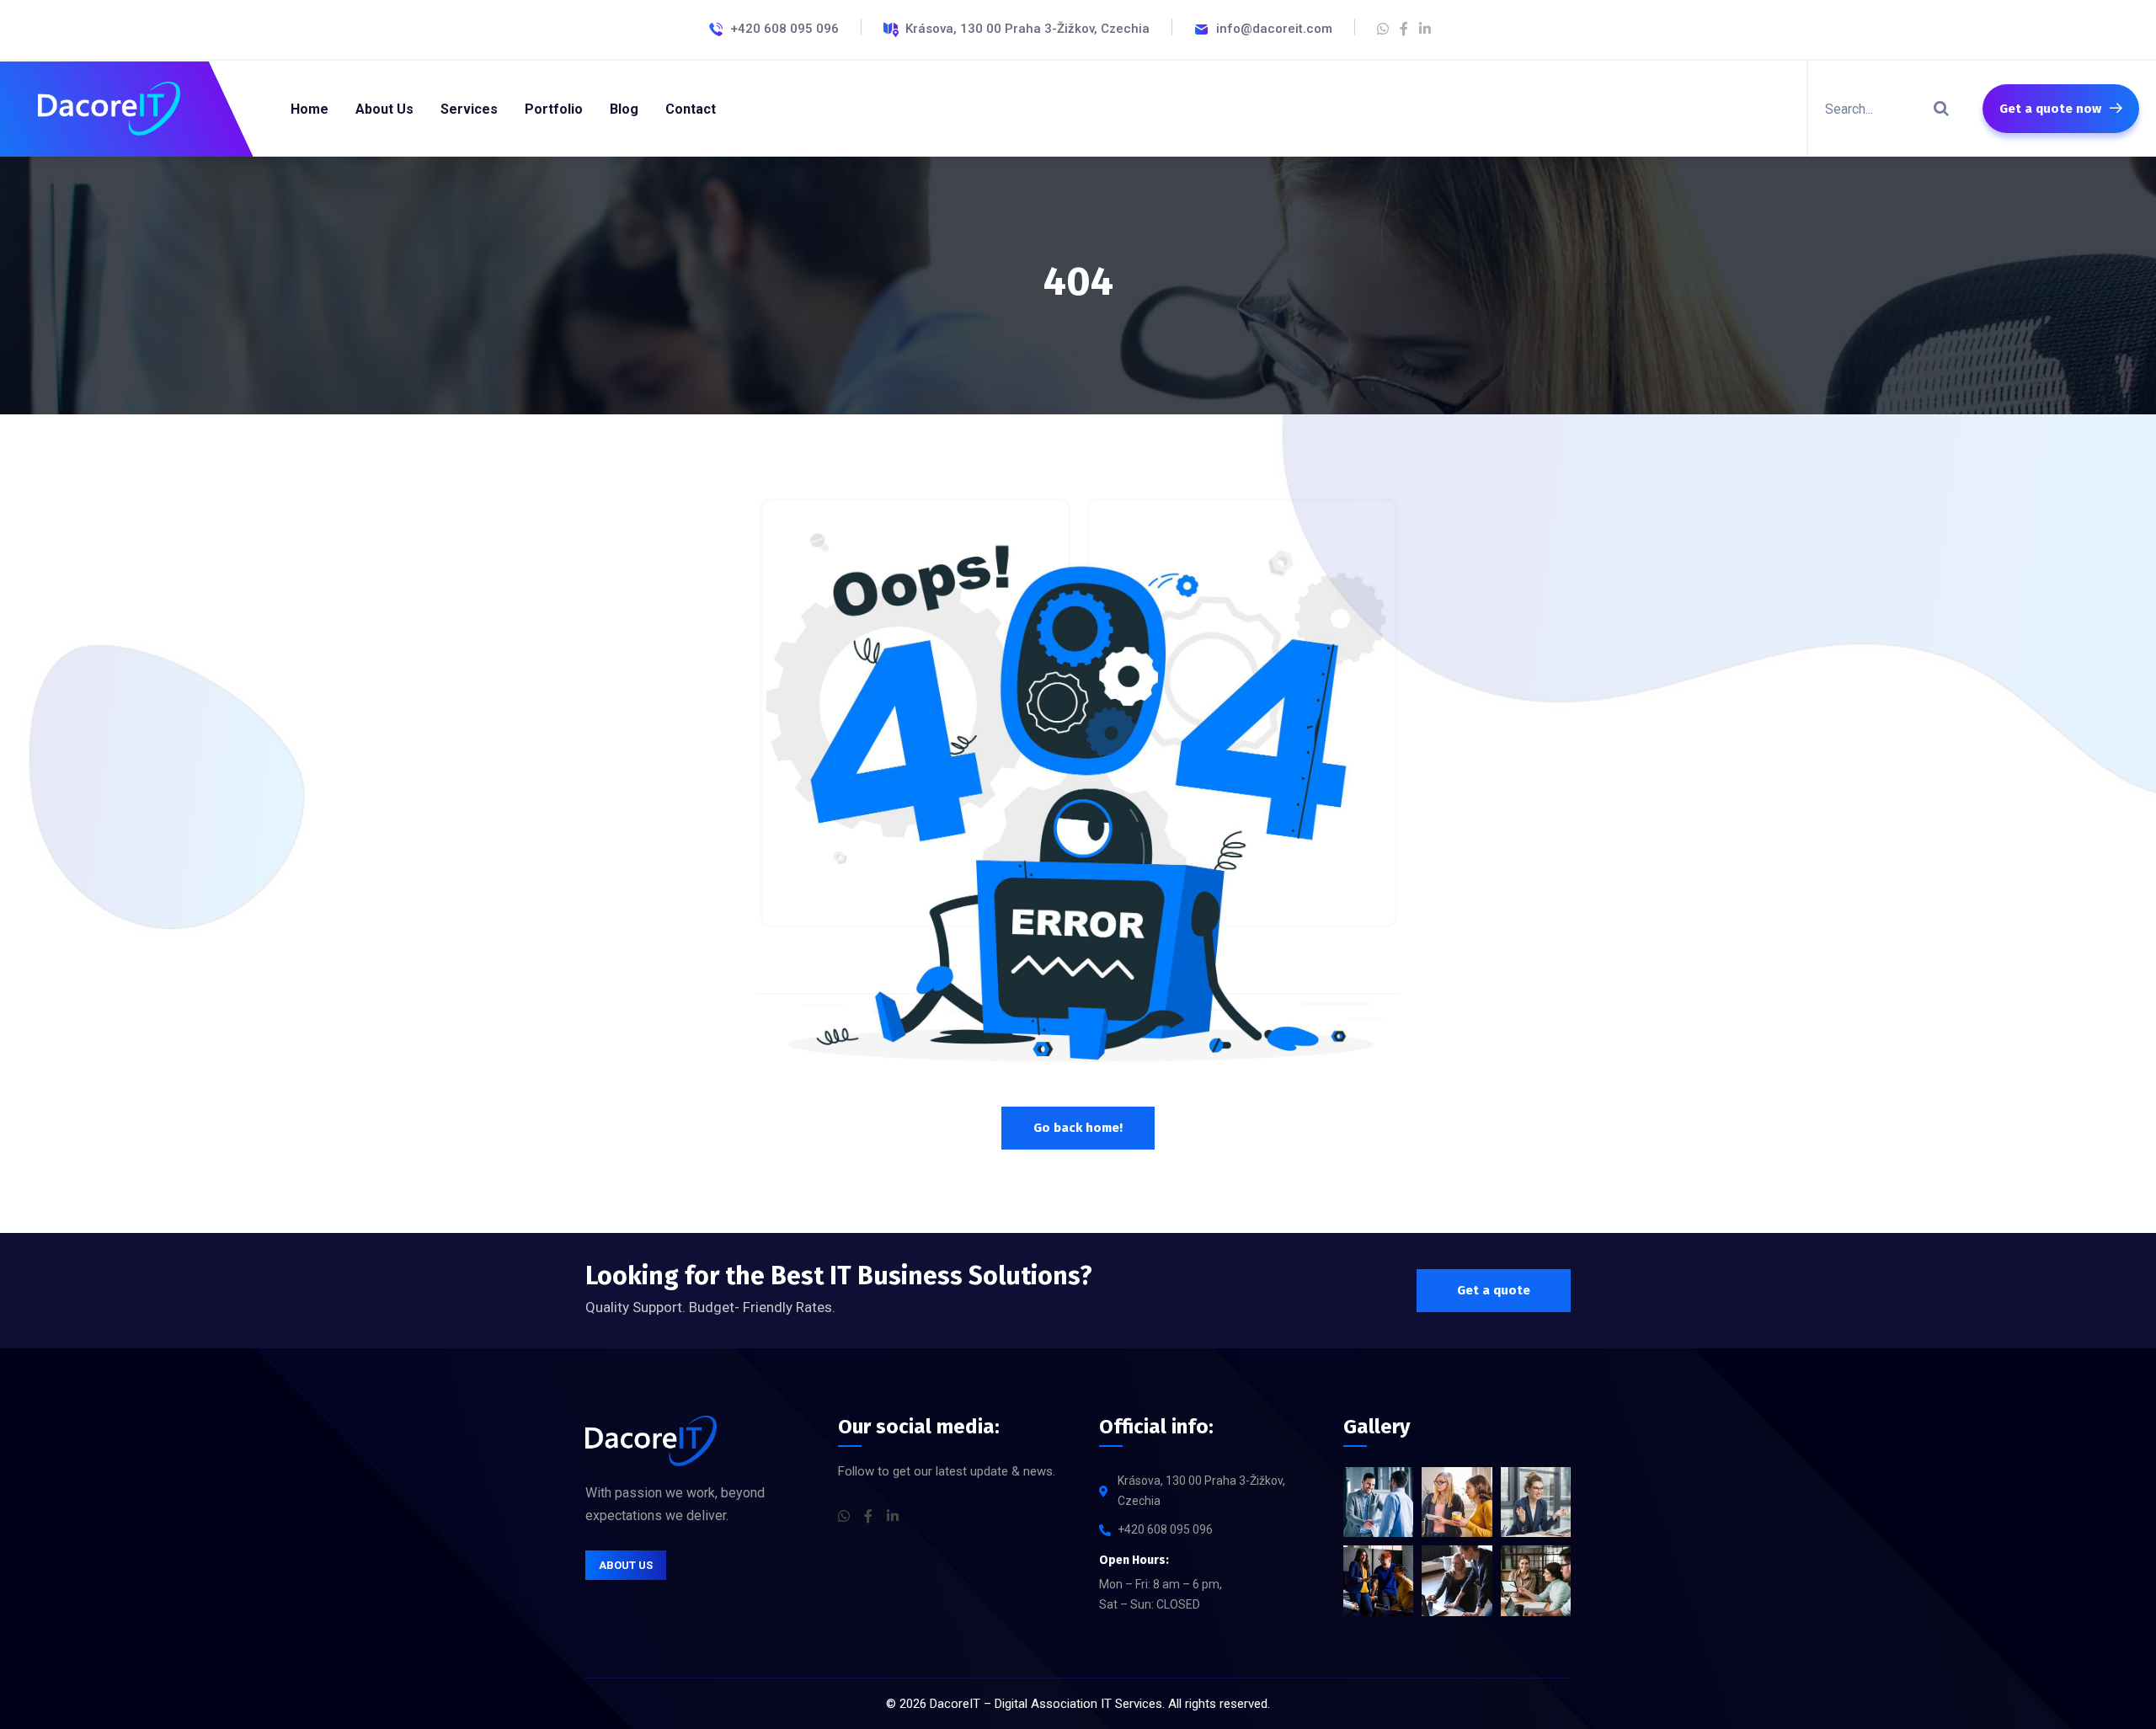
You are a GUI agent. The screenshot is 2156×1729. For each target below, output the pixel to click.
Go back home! (1078, 1128)
